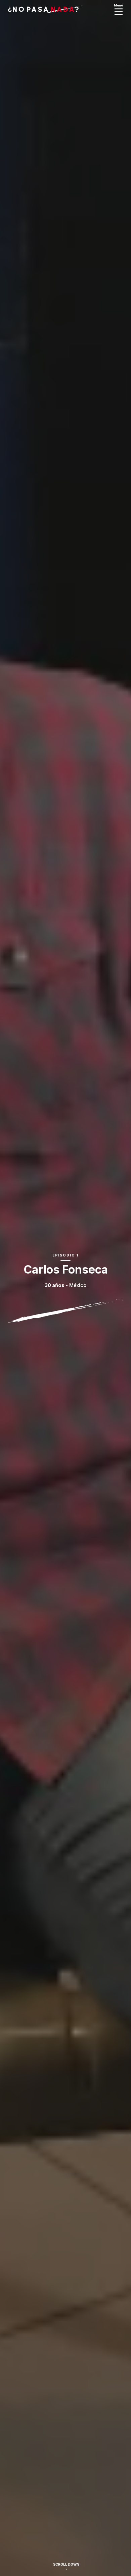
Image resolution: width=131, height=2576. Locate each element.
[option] (65, 1288)
